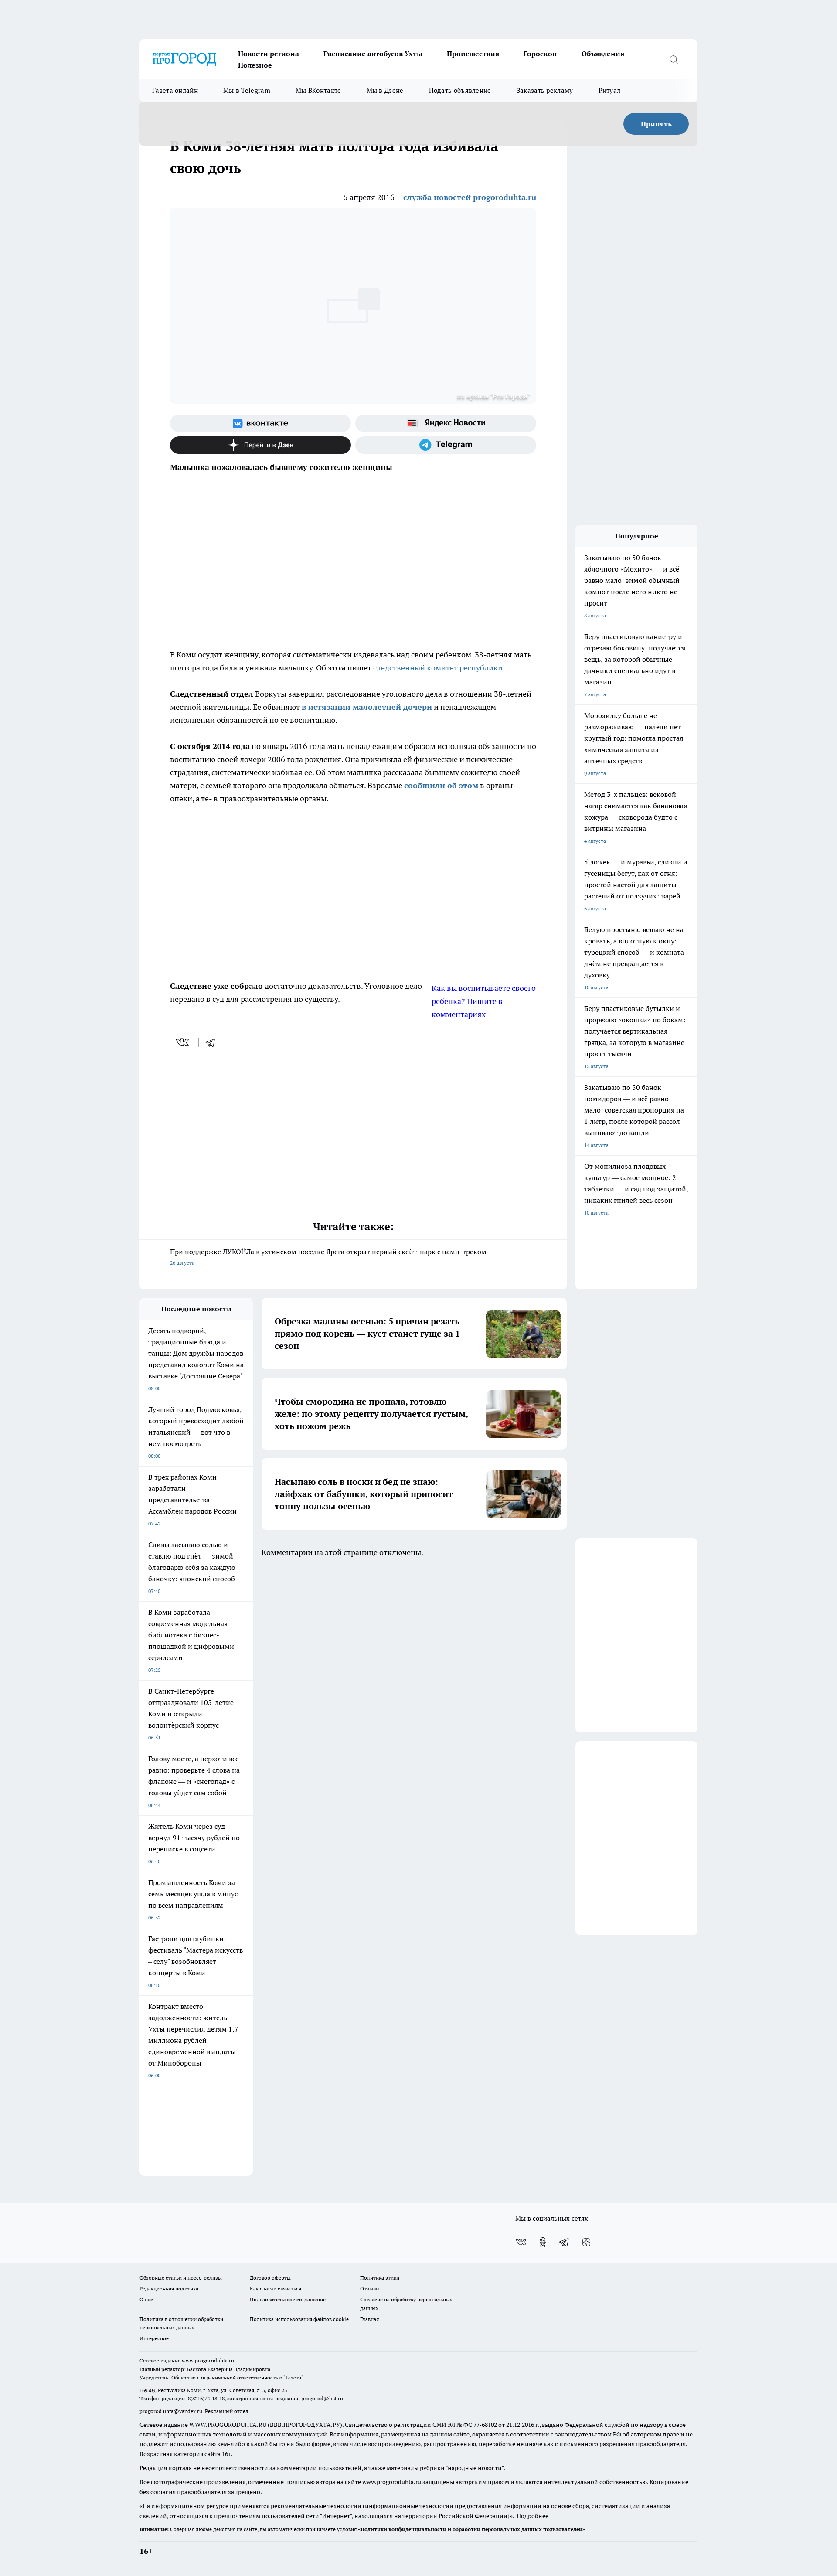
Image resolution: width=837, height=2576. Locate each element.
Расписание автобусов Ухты (373, 54)
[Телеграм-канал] (446, 445)
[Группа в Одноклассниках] (543, 2242)
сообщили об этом (441, 785)
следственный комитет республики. (439, 668)
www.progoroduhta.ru (208, 2360)
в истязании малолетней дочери (367, 707)
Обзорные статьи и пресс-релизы (181, 2278)
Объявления (603, 54)
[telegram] (213, 1042)
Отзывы (370, 2288)
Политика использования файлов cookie (299, 2319)
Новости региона (269, 54)
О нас (146, 2299)
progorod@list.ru (322, 2398)
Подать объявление (460, 90)
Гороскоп (540, 54)
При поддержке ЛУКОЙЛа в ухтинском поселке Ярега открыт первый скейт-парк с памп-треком (328, 1257)
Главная (369, 2319)
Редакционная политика (169, 2288)
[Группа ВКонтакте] (260, 423)
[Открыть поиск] (674, 59)
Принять (656, 124)
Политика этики (380, 2278)
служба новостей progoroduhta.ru (470, 197)
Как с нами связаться (276, 2288)
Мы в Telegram (247, 90)
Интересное (154, 2338)
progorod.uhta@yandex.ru (172, 2411)
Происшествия (473, 54)
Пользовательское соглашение (288, 2299)
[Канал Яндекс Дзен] (260, 445)
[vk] (183, 1042)
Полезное (255, 65)
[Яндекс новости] (446, 423)
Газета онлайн (175, 90)
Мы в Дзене (385, 90)
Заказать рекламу (545, 90)
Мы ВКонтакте (318, 90)
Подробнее (532, 2516)
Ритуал (610, 90)
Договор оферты (270, 2278)
